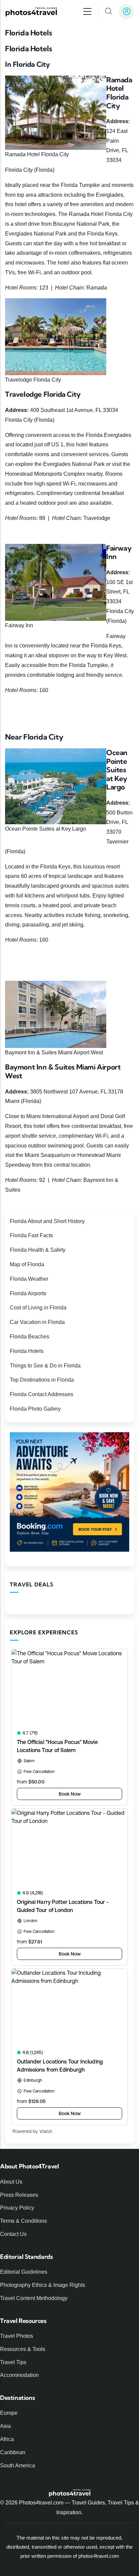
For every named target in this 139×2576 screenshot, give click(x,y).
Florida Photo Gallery (35, 1409)
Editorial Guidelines (24, 2272)
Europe (9, 2413)
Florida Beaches (30, 1337)
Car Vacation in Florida (37, 1322)
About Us (11, 2182)
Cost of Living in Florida (38, 1308)
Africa (7, 2439)
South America (18, 2466)
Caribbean (13, 2452)
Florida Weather (29, 1279)
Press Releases (19, 2195)
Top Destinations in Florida (42, 1380)
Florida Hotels (27, 1351)
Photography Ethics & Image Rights (43, 2285)
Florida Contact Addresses (41, 1394)
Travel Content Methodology (34, 2298)
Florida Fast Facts (31, 1235)
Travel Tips (13, 2362)
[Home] (31, 12)
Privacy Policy (17, 2208)
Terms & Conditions (23, 2221)
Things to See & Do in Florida (45, 1366)
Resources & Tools (23, 2349)
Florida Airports (28, 1293)
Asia (5, 2426)
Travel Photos (17, 2336)
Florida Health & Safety (38, 1250)
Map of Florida (27, 1264)
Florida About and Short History (47, 1221)
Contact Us (13, 2234)
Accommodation (19, 2375)
